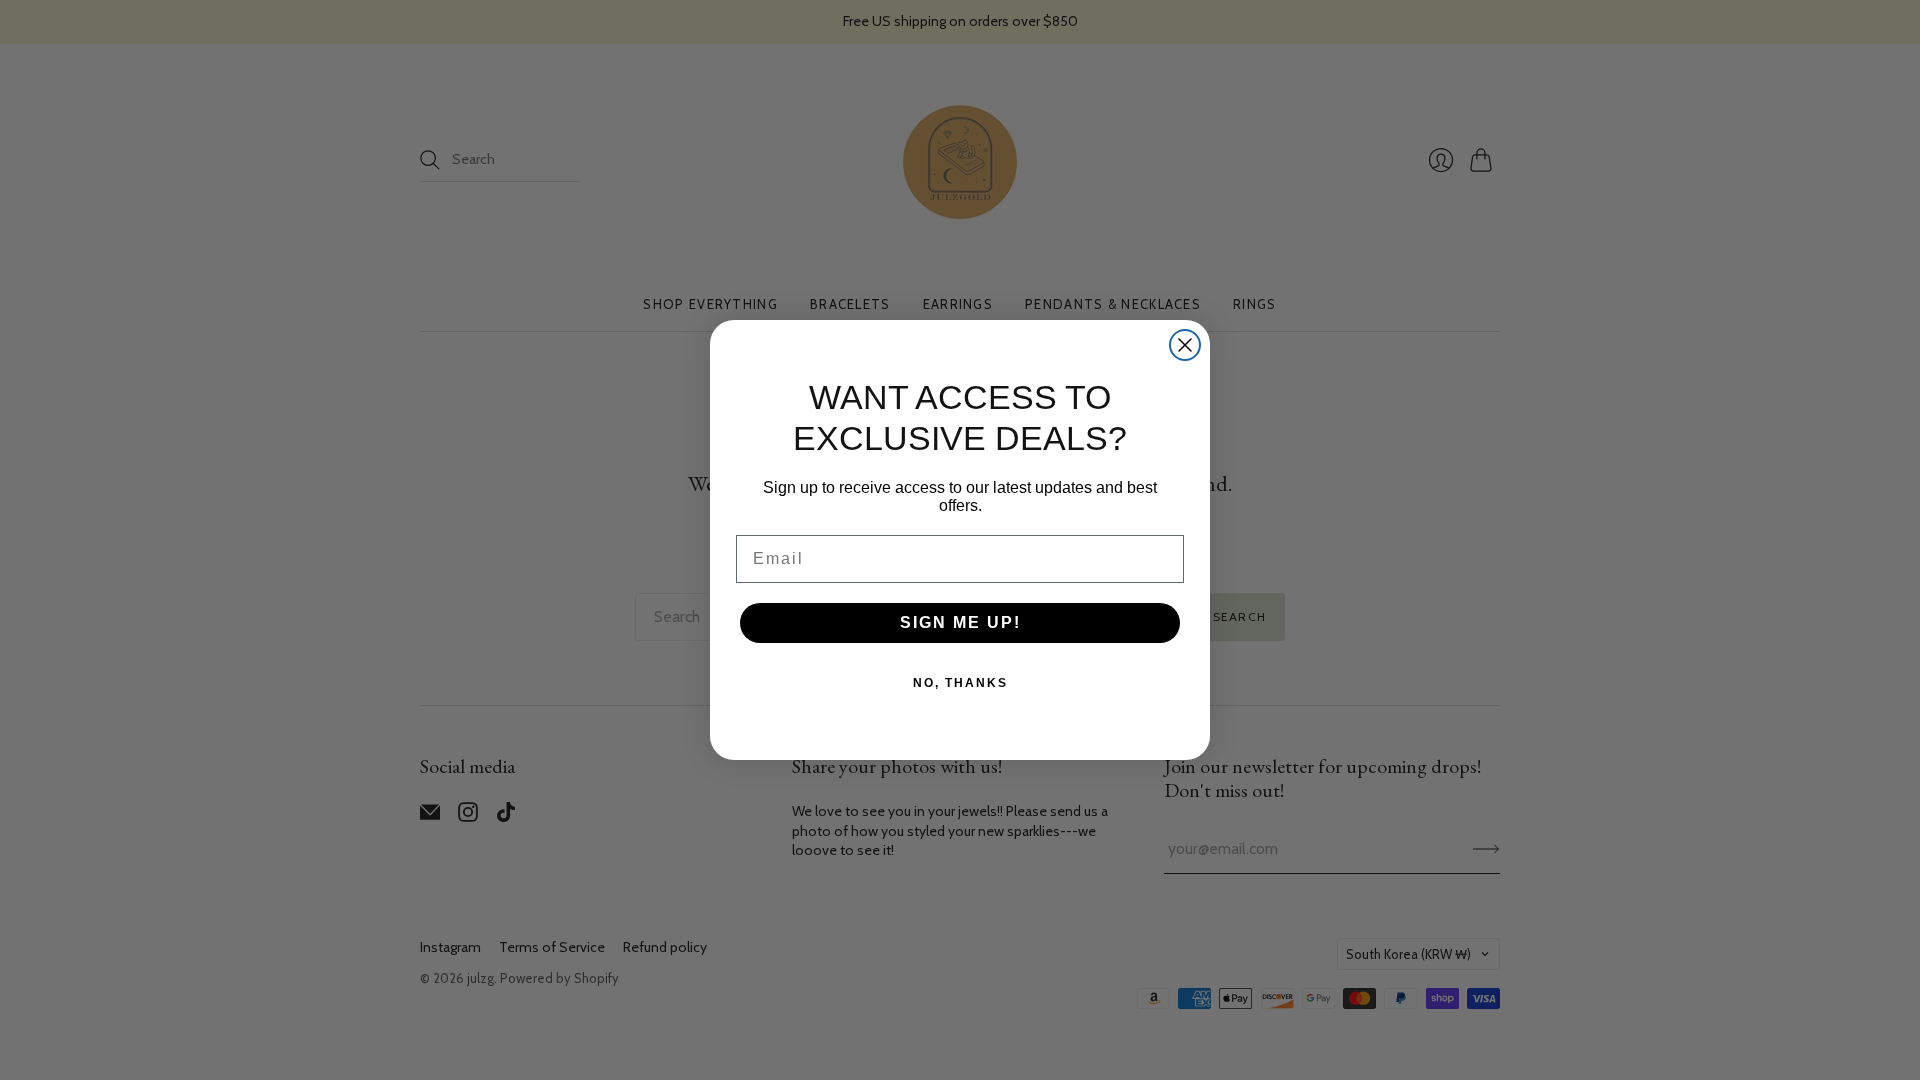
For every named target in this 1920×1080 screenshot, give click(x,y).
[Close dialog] (1185, 345)
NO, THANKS (960, 683)
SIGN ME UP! (960, 622)
